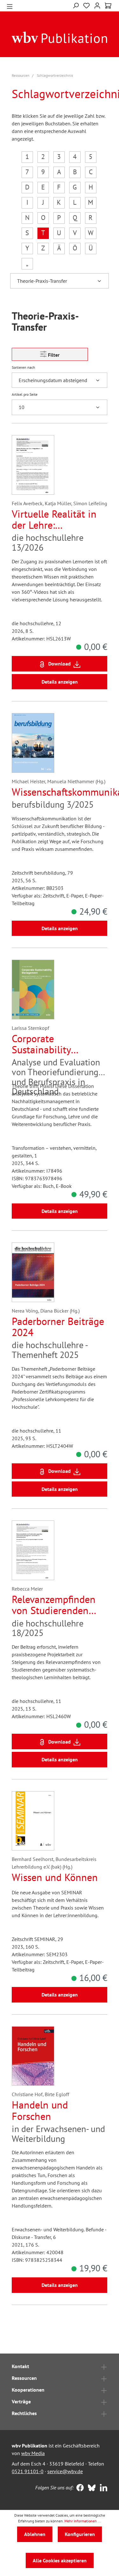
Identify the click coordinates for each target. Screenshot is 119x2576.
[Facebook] (79, 2488)
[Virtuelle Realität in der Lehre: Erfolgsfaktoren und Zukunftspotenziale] (33, 465)
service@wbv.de (65, 2471)
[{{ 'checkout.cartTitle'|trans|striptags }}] (108, 6)
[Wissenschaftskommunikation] (33, 743)
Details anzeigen (60, 682)
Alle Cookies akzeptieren (60, 2560)
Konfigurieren (80, 2534)
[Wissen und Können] (33, 1821)
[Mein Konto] (97, 5)
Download (60, 664)
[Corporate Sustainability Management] (33, 990)
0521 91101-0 (28, 2471)
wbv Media (33, 2453)
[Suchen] (76, 5)
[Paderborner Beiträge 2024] (33, 1272)
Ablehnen (35, 2534)
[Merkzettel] (86, 5)
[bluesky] (90, 2488)
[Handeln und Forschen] (33, 2056)
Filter (53, 355)
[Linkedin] (102, 2488)
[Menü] (10, 6)
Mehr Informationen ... (83, 2521)
